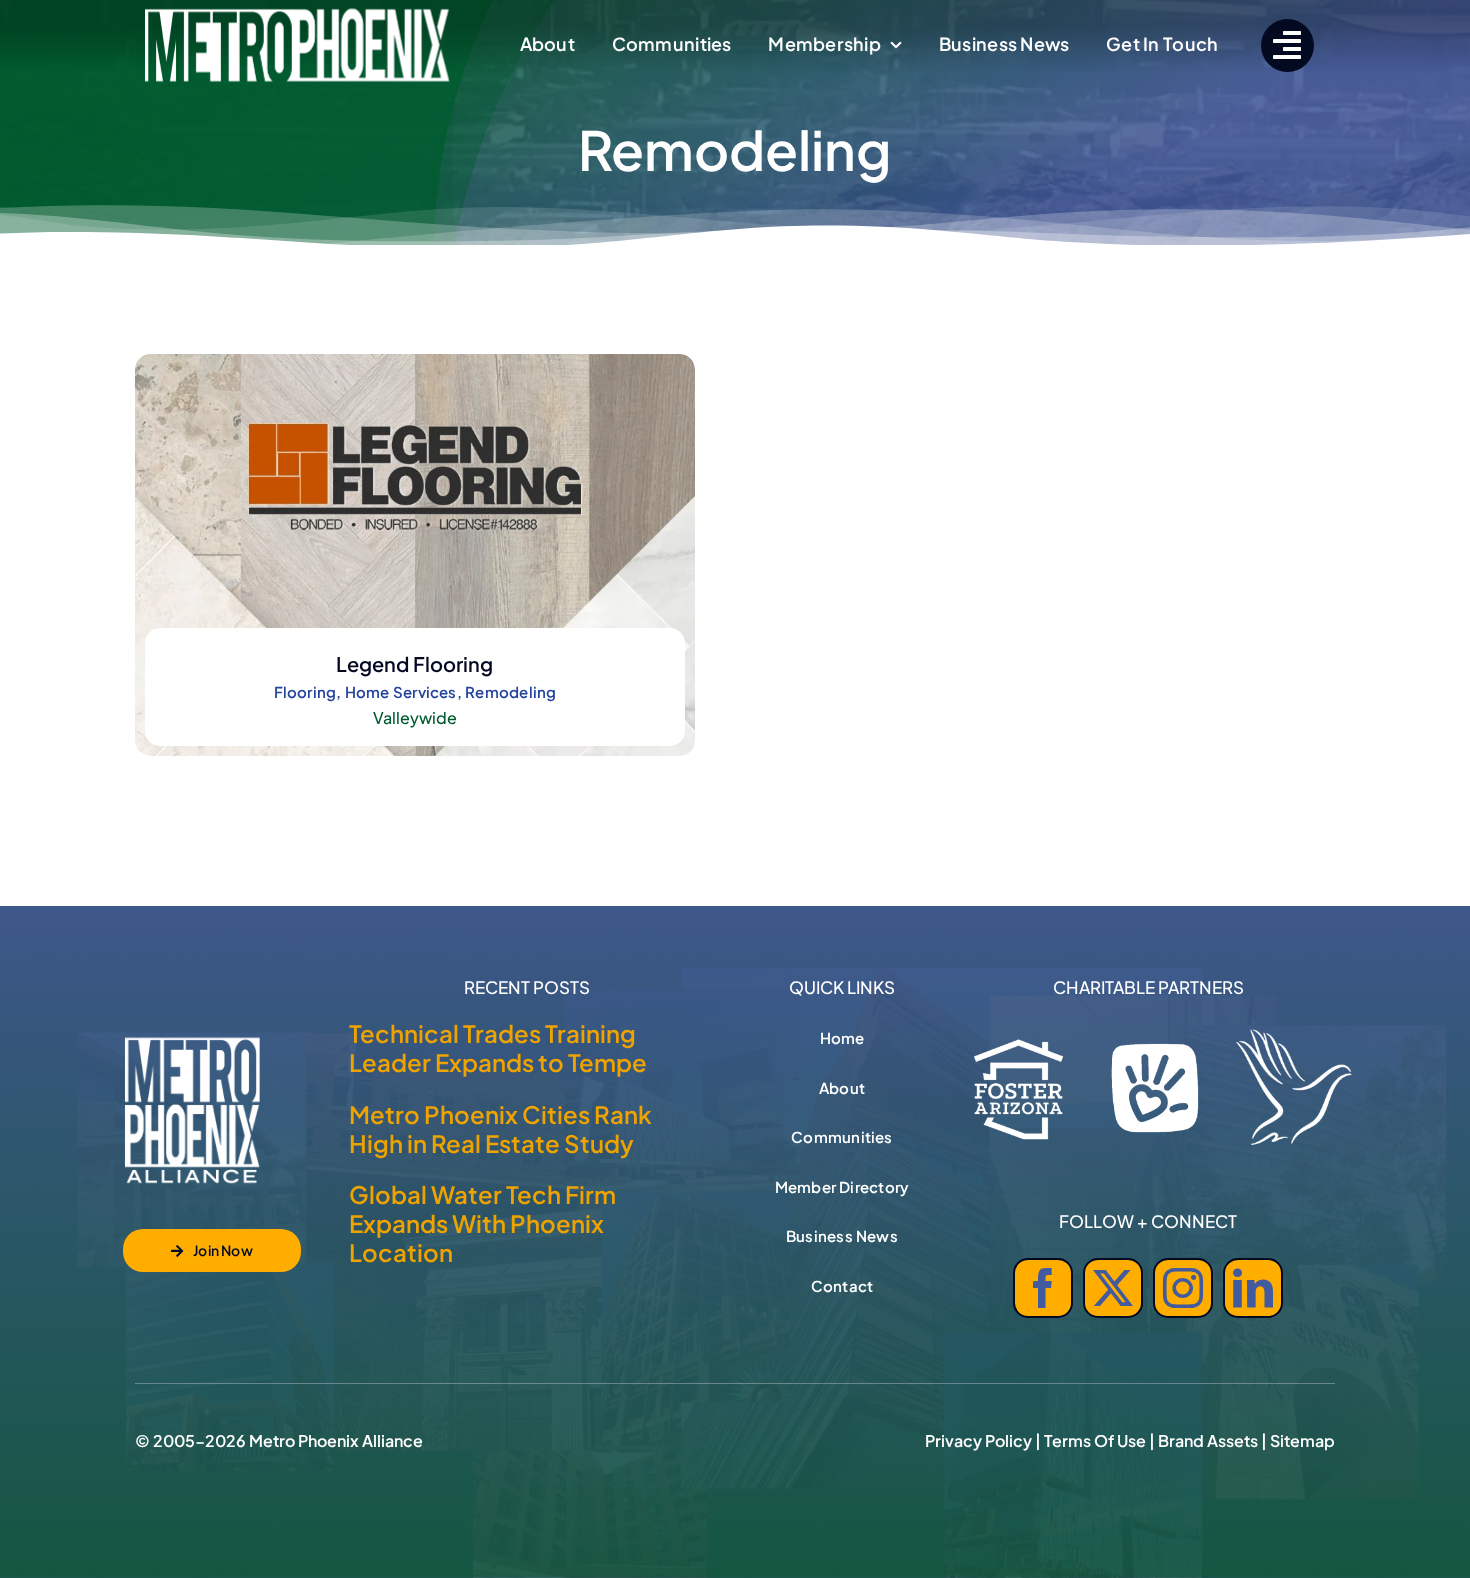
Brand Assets (1208, 1440)
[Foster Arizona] (1019, 1085)
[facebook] (1043, 1288)
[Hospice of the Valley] (1294, 1087)
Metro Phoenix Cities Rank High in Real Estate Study (500, 1128)
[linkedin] (1253, 1288)
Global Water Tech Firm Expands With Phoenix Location (482, 1223)
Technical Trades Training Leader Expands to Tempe (498, 1047)
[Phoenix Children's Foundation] (1155, 1083)
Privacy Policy (978, 1440)
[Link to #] (1287, 45)
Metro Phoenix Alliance (336, 1440)
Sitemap (1302, 1440)
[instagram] (1183, 1288)
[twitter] (1113, 1288)
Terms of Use (1095, 1440)
